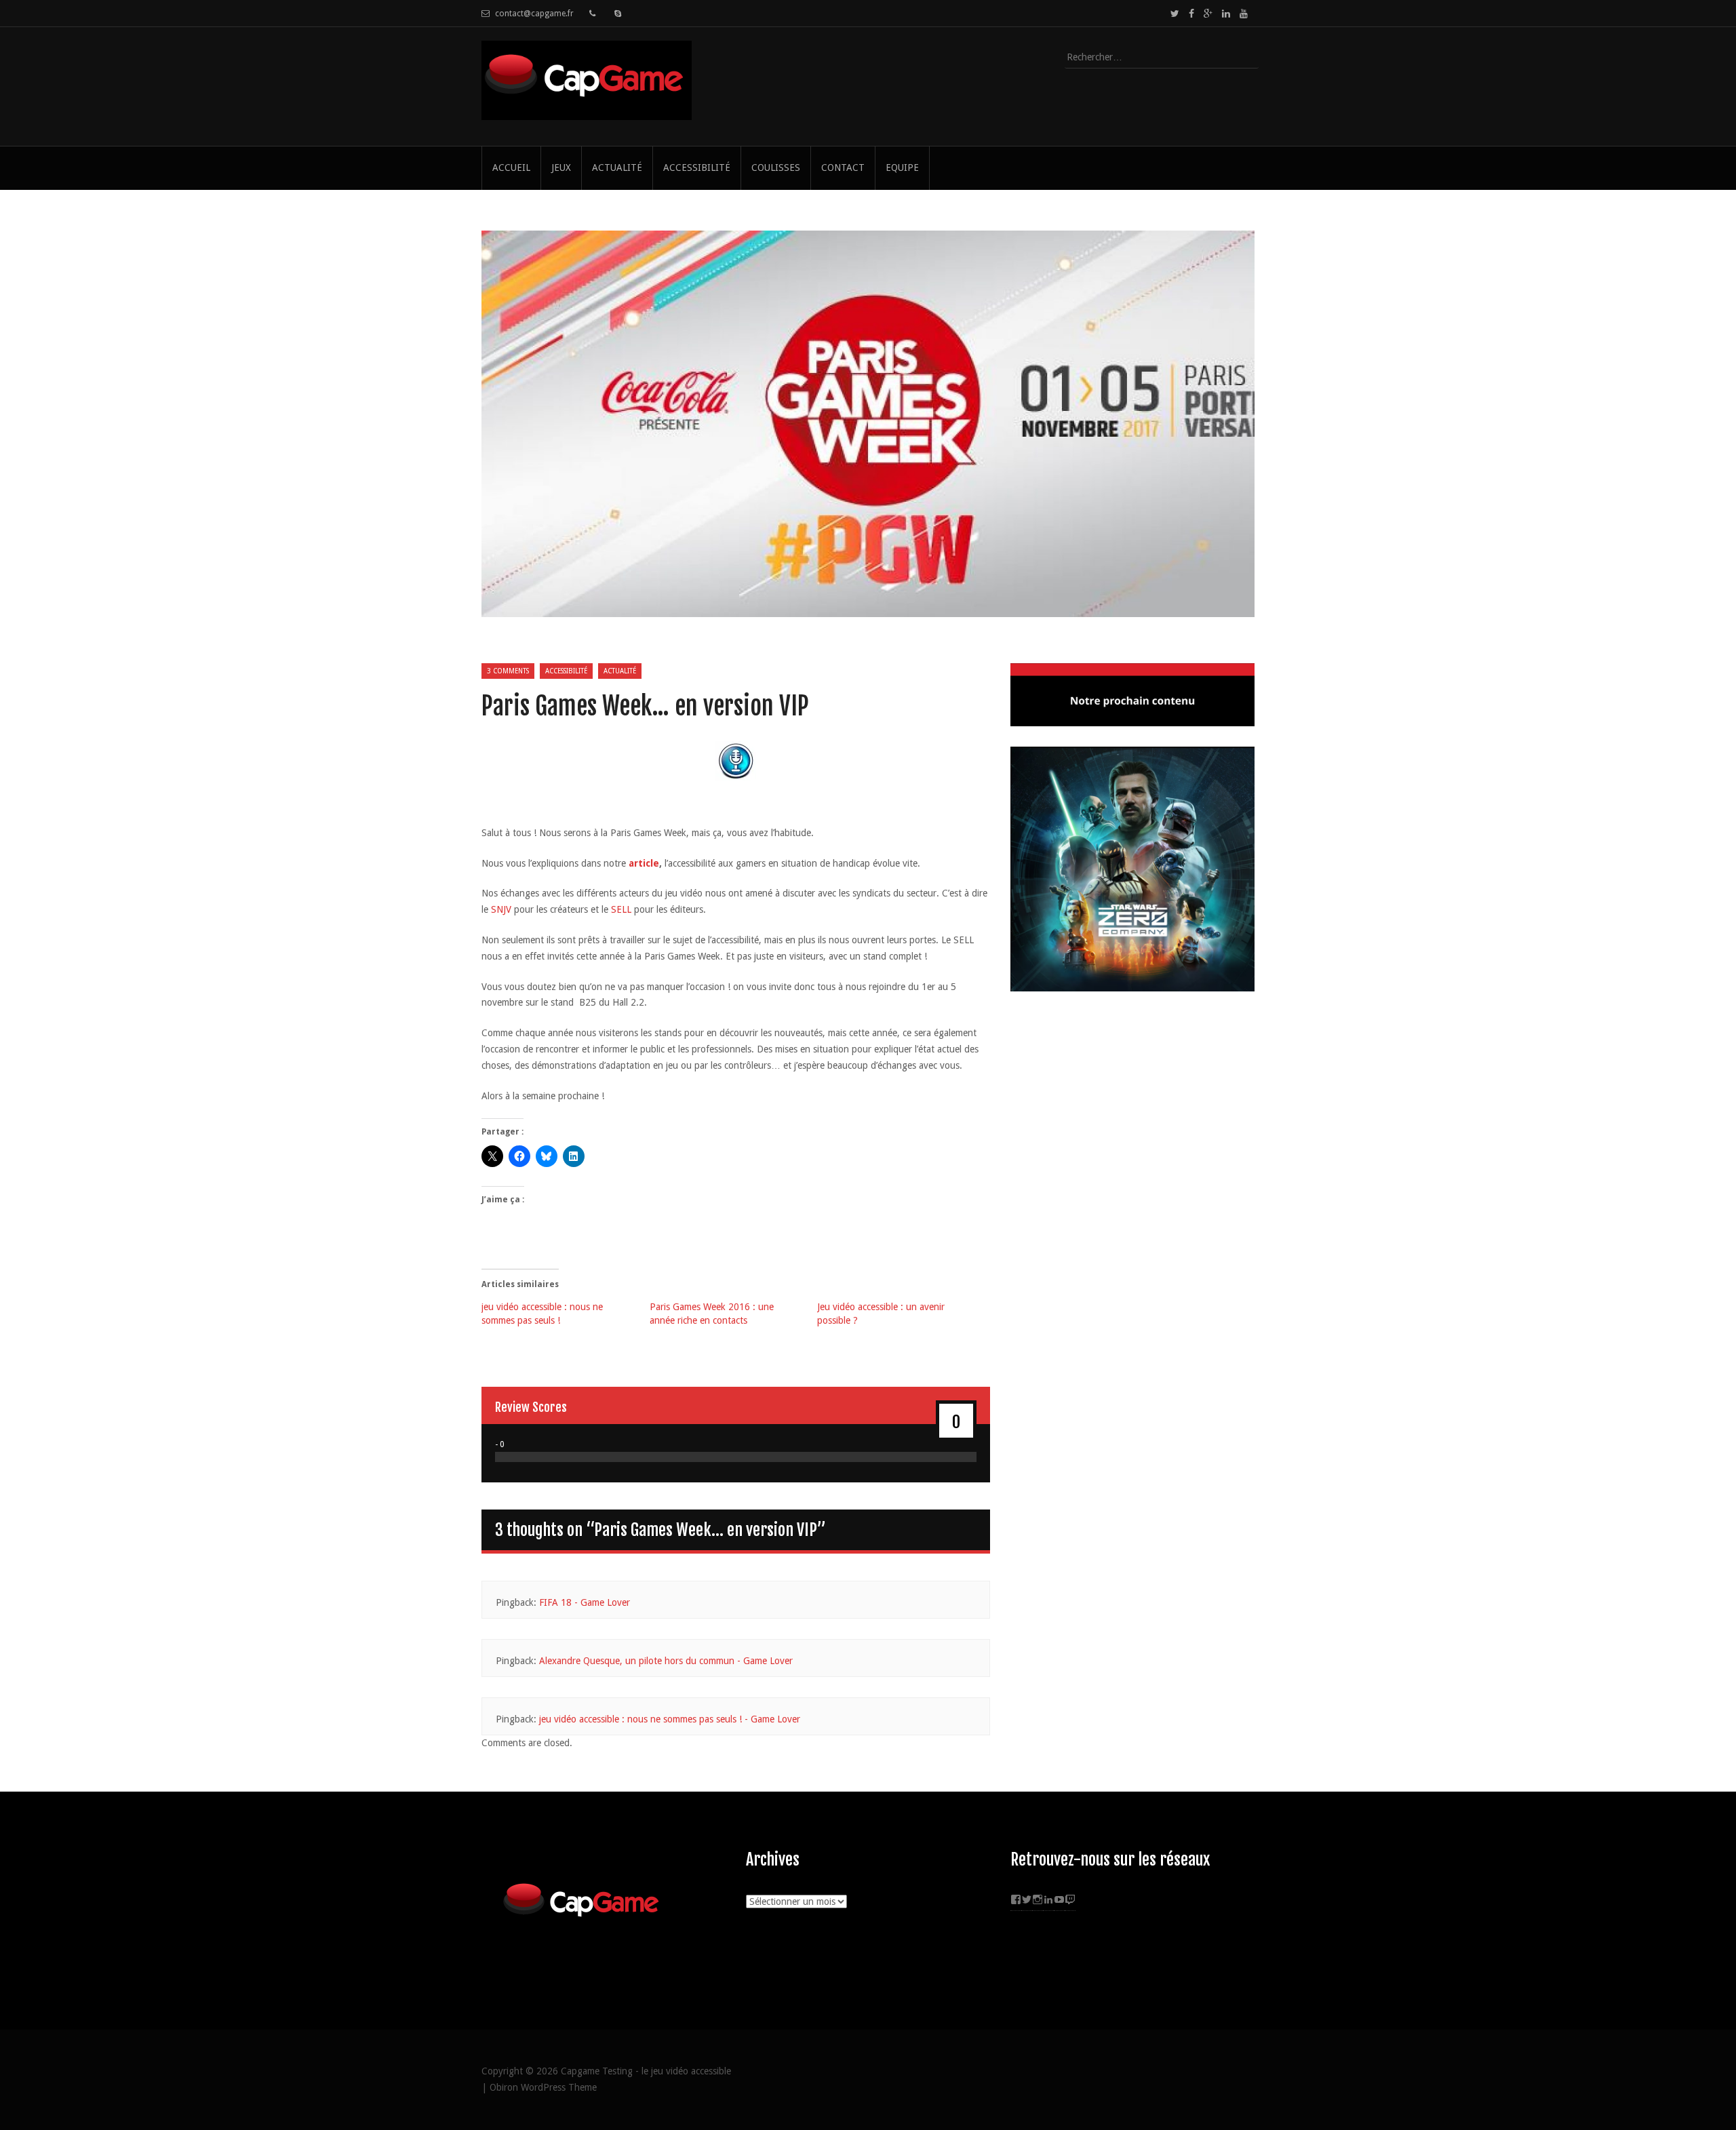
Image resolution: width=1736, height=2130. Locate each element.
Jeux (561, 167)
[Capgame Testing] (587, 112)
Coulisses (776, 167)
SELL (620, 909)
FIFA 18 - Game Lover (585, 1602)
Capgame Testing (597, 2071)
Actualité (617, 167)
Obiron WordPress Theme (543, 2087)
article (644, 863)
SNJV (501, 909)
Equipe (902, 167)
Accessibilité (697, 167)
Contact (843, 167)
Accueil (511, 167)
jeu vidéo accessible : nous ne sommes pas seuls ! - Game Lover (670, 1719)
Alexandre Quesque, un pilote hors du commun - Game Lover (666, 1661)
